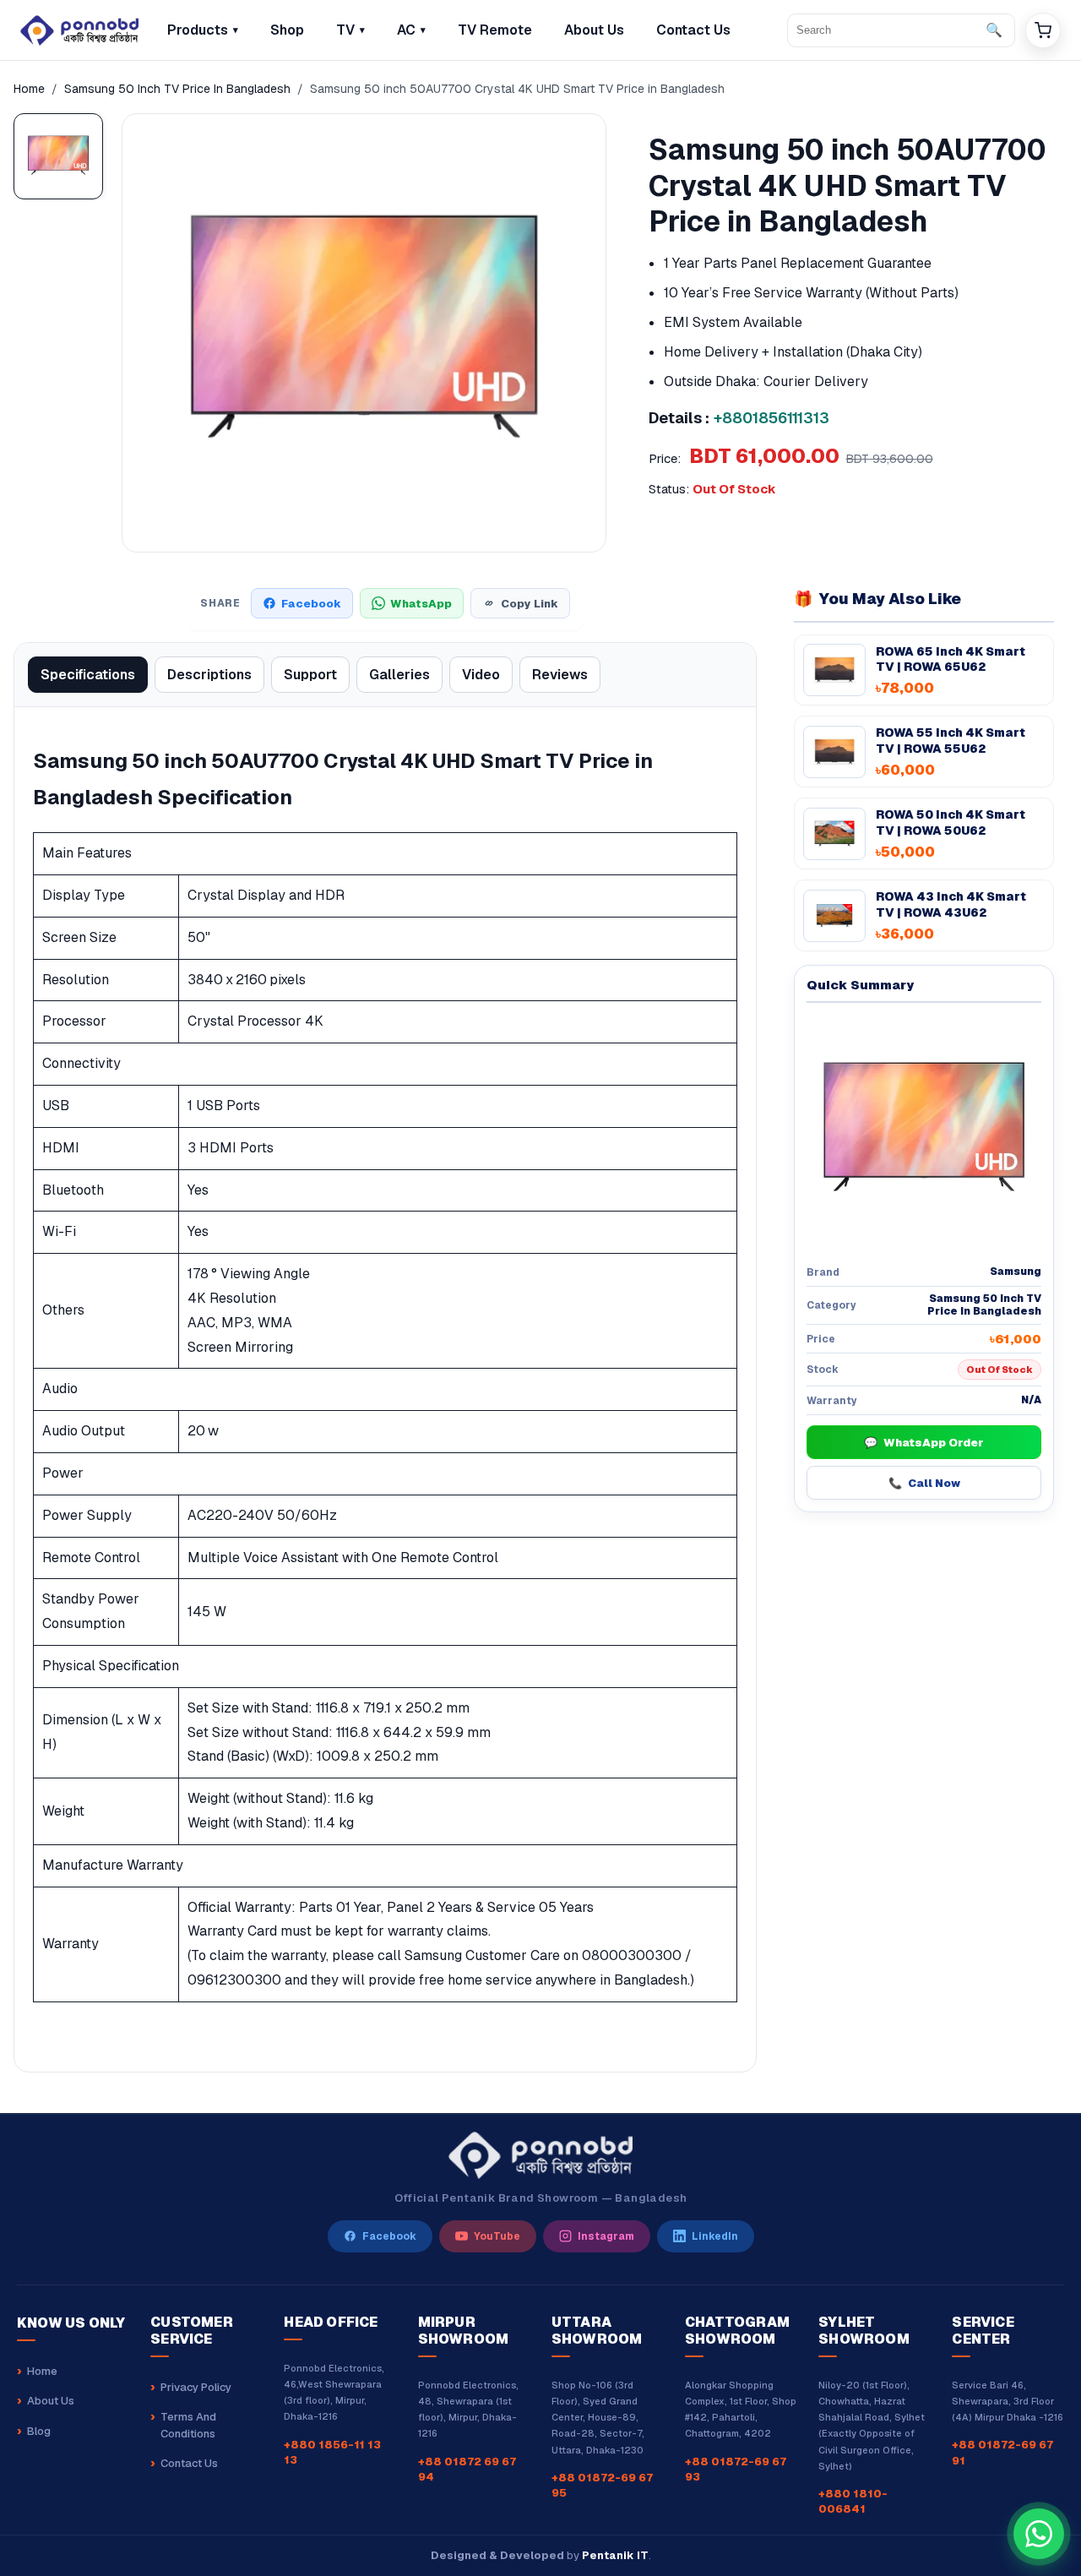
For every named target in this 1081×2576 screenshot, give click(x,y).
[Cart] (1043, 30)
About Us (51, 2401)
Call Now (924, 1483)
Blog (39, 2431)
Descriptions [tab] (209, 675)
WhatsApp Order (924, 1443)
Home (29, 89)
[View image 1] (58, 156)
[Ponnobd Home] (540, 2155)
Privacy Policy (196, 2387)
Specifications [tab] (88, 675)
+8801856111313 (771, 418)
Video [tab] (481, 675)
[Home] (79, 30)
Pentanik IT (615, 2555)
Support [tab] (310, 675)
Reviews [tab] (560, 675)
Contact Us (189, 2463)
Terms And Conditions (188, 2425)
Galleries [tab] (399, 675)
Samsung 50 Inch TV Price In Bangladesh (177, 89)
